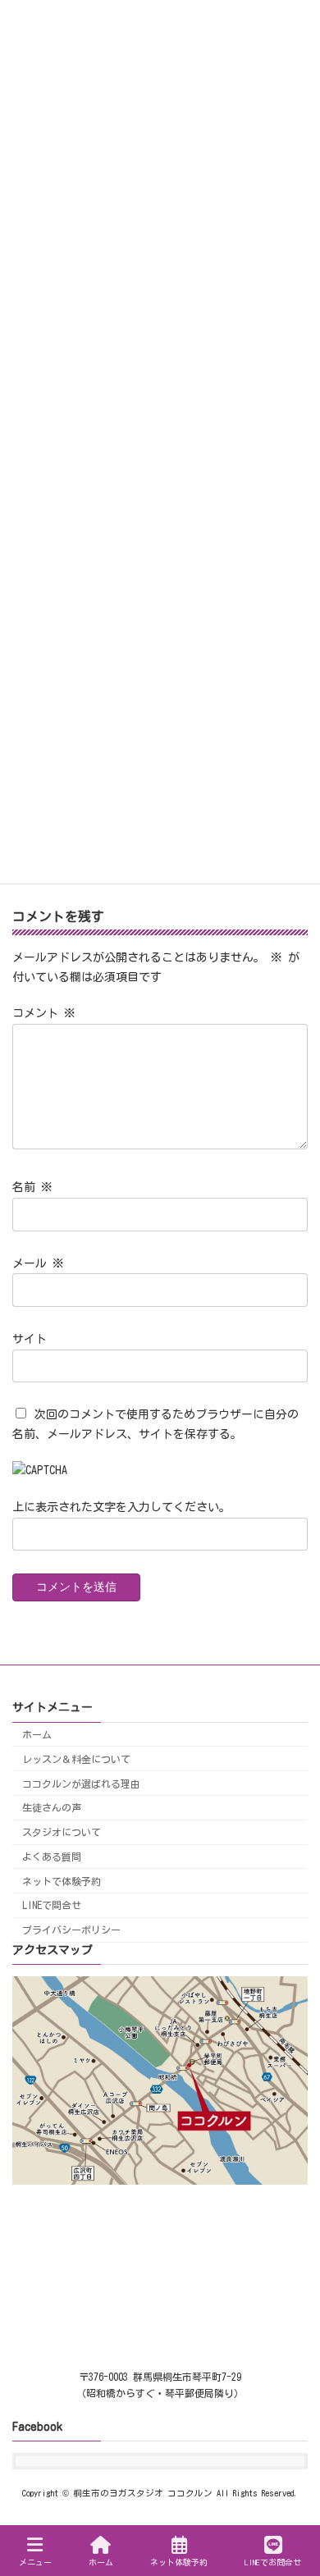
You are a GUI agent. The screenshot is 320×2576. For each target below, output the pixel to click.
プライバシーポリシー (71, 1930)
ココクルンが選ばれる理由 (81, 1784)
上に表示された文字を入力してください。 (121, 1507)
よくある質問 (52, 1857)
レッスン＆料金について (76, 1759)
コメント (44, 1013)
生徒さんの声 (52, 1808)
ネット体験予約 (179, 2562)
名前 (32, 1187)
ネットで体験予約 (62, 1881)
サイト (30, 1338)
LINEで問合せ (52, 1906)
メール (38, 1263)
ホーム (37, 1734)
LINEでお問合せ (273, 2562)
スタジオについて (62, 1832)
